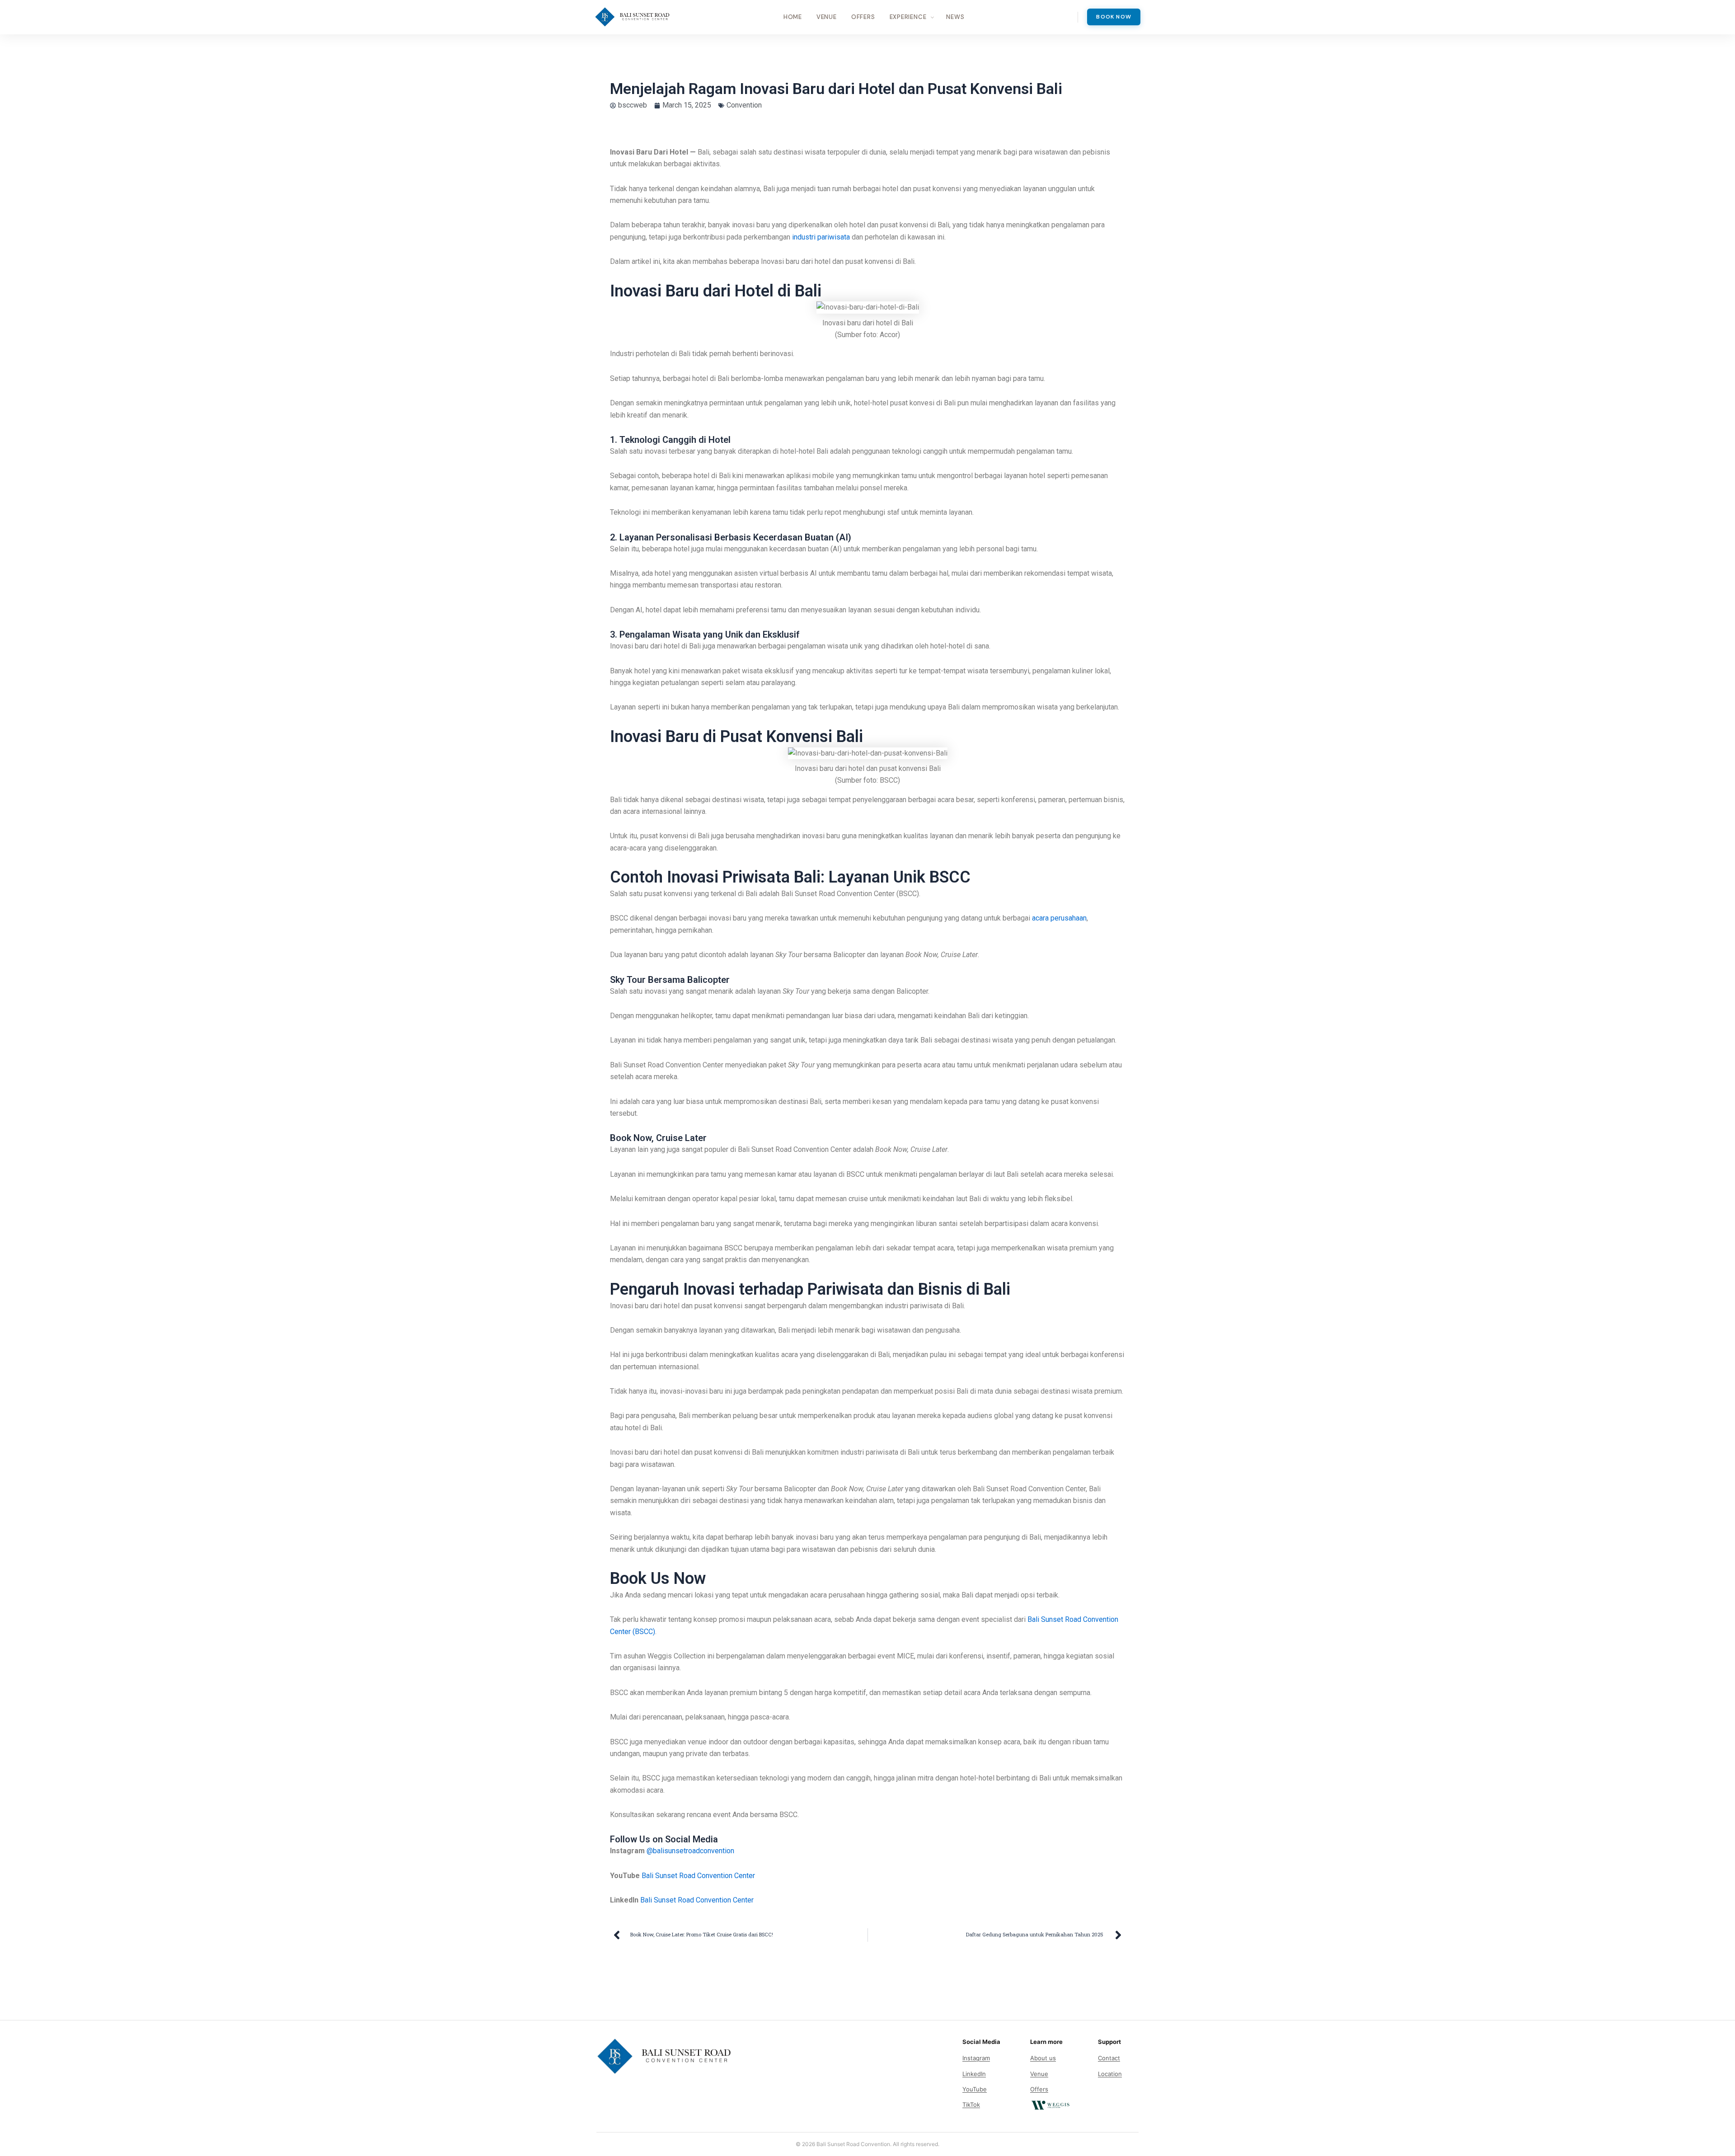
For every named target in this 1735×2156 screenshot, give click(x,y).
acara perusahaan (1059, 918)
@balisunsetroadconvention (690, 1851)
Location (1110, 2074)
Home (793, 17)
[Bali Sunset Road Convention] (632, 17)
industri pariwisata (821, 237)
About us (1043, 2058)
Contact (1109, 2058)
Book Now (1114, 17)
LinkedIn (974, 2074)
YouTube (975, 2089)
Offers (863, 17)
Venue (827, 17)
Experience (908, 17)
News (955, 17)
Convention (744, 105)
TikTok (971, 2104)
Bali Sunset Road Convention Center (698, 1876)
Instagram (976, 2058)
